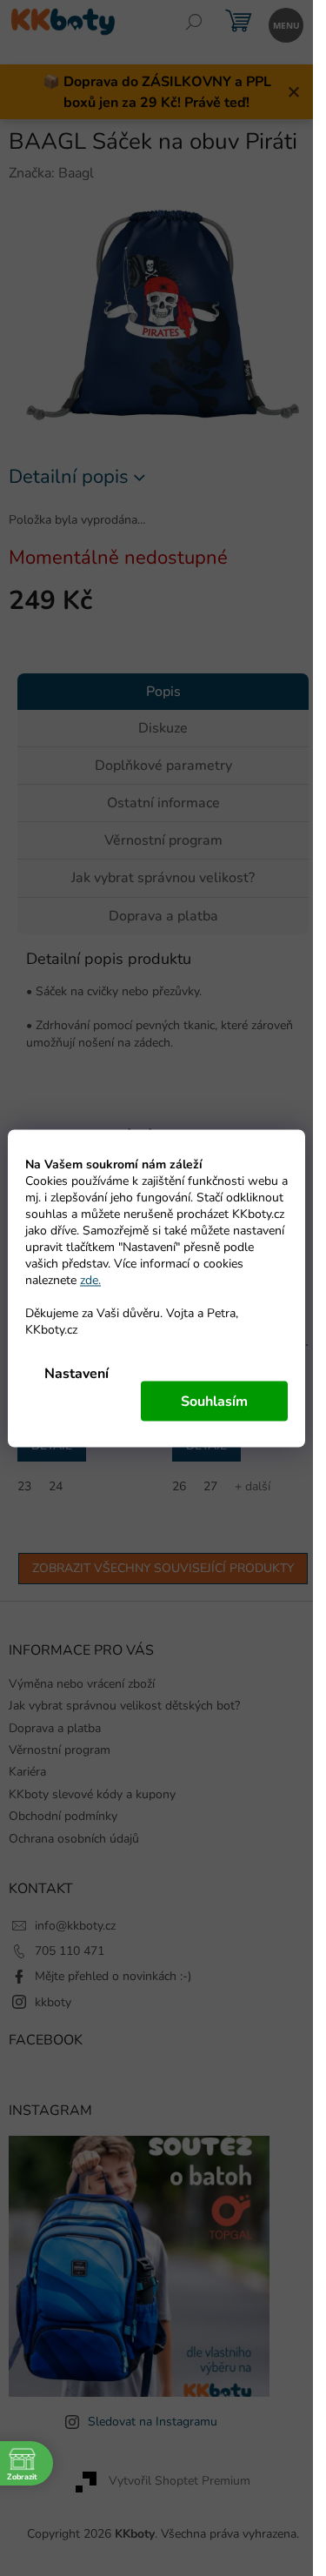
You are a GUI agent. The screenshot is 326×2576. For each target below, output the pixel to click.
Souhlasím (214, 1401)
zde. (90, 1279)
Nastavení (77, 1373)
